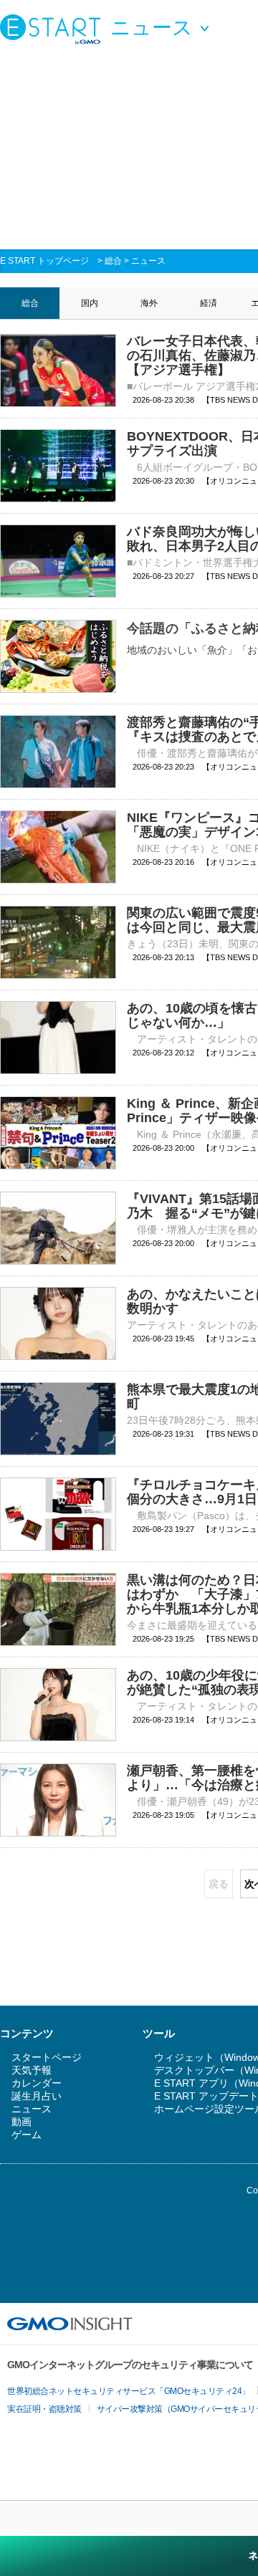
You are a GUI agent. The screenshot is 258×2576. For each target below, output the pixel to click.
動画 (21, 2122)
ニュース (148, 261)
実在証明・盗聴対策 (44, 2409)
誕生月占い (37, 2096)
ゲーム (27, 2135)
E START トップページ (44, 261)
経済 (209, 303)
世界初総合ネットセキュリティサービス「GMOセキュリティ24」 (129, 2391)
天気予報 (32, 2070)
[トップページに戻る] (54, 29)
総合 (113, 261)
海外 (149, 303)
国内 (90, 303)
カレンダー (37, 2083)
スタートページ (47, 2057)
